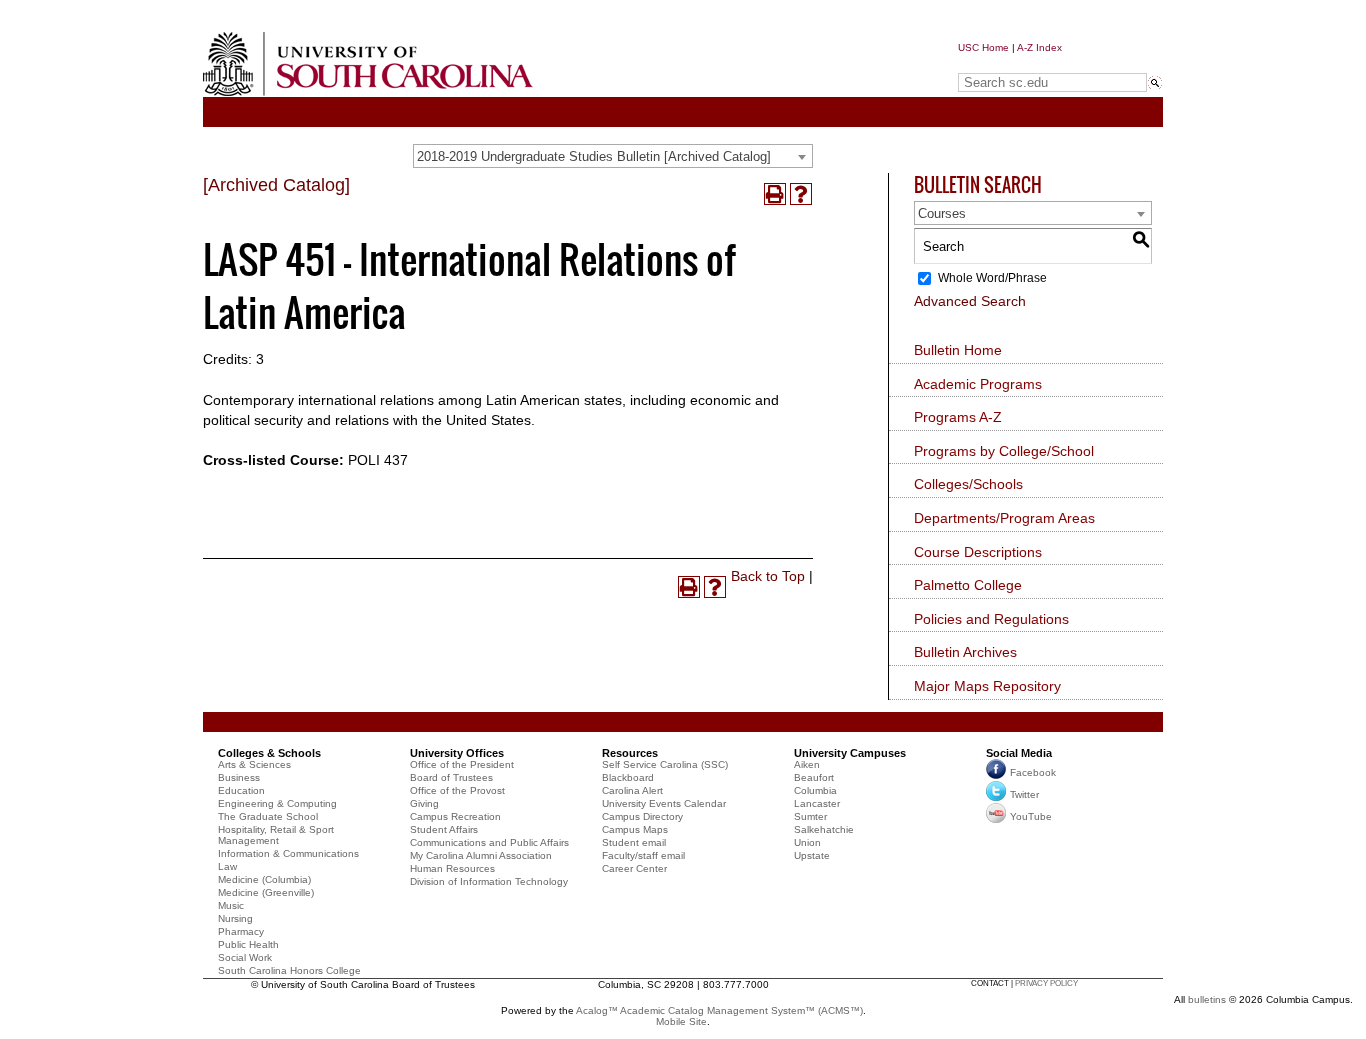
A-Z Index (1039, 47)
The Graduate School (268, 816)
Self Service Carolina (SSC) (665, 764)
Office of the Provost (457, 790)
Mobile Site (681, 1021)
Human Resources (452, 868)
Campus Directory (642, 816)
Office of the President (462, 764)
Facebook (1033, 772)
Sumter (810, 816)
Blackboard (628, 777)
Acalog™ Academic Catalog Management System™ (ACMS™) (719, 1010)
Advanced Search (970, 301)
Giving (424, 803)
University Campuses (850, 753)
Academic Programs (978, 384)
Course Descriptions (978, 552)
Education (241, 790)
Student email (634, 842)
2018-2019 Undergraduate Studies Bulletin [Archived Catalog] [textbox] (594, 156)
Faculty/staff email (643, 855)
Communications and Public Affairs (489, 842)
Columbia (815, 790)
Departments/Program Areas (1004, 518)
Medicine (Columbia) (264, 879)
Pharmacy (241, 931)
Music (231, 905)
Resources (630, 753)
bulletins (1207, 999)
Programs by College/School (1004, 451)
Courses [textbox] (942, 213)
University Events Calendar (664, 803)
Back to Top (768, 576)
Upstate (812, 855)
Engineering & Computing (277, 803)
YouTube (1031, 816)
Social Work (245, 957)
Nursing (235, 918)
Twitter (1024, 794)
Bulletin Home (958, 350)
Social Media (1019, 753)
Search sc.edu (1009, 63)
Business (239, 777)
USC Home (983, 47)
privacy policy (1046, 983)
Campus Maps (635, 829)
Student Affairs (444, 829)
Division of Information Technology (489, 881)
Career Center (634, 868)
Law (227, 866)
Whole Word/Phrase (992, 278)
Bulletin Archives (965, 652)
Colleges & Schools (269, 753)
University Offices (457, 753)
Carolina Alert (632, 790)
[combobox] (613, 156)
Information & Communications (288, 853)
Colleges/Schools (968, 484)
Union (807, 842)
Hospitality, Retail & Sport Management (276, 835)
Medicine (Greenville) (266, 892)
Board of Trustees (451, 777)
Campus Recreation (455, 816)
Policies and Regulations (991, 619)
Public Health (248, 944)
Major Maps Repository (987, 686)
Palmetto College (968, 585)
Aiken (807, 764)
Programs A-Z (958, 417)
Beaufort (814, 777)
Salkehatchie (824, 829)
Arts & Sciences (254, 764)
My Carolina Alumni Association (481, 855)
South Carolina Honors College (289, 970)
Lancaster (817, 803)
